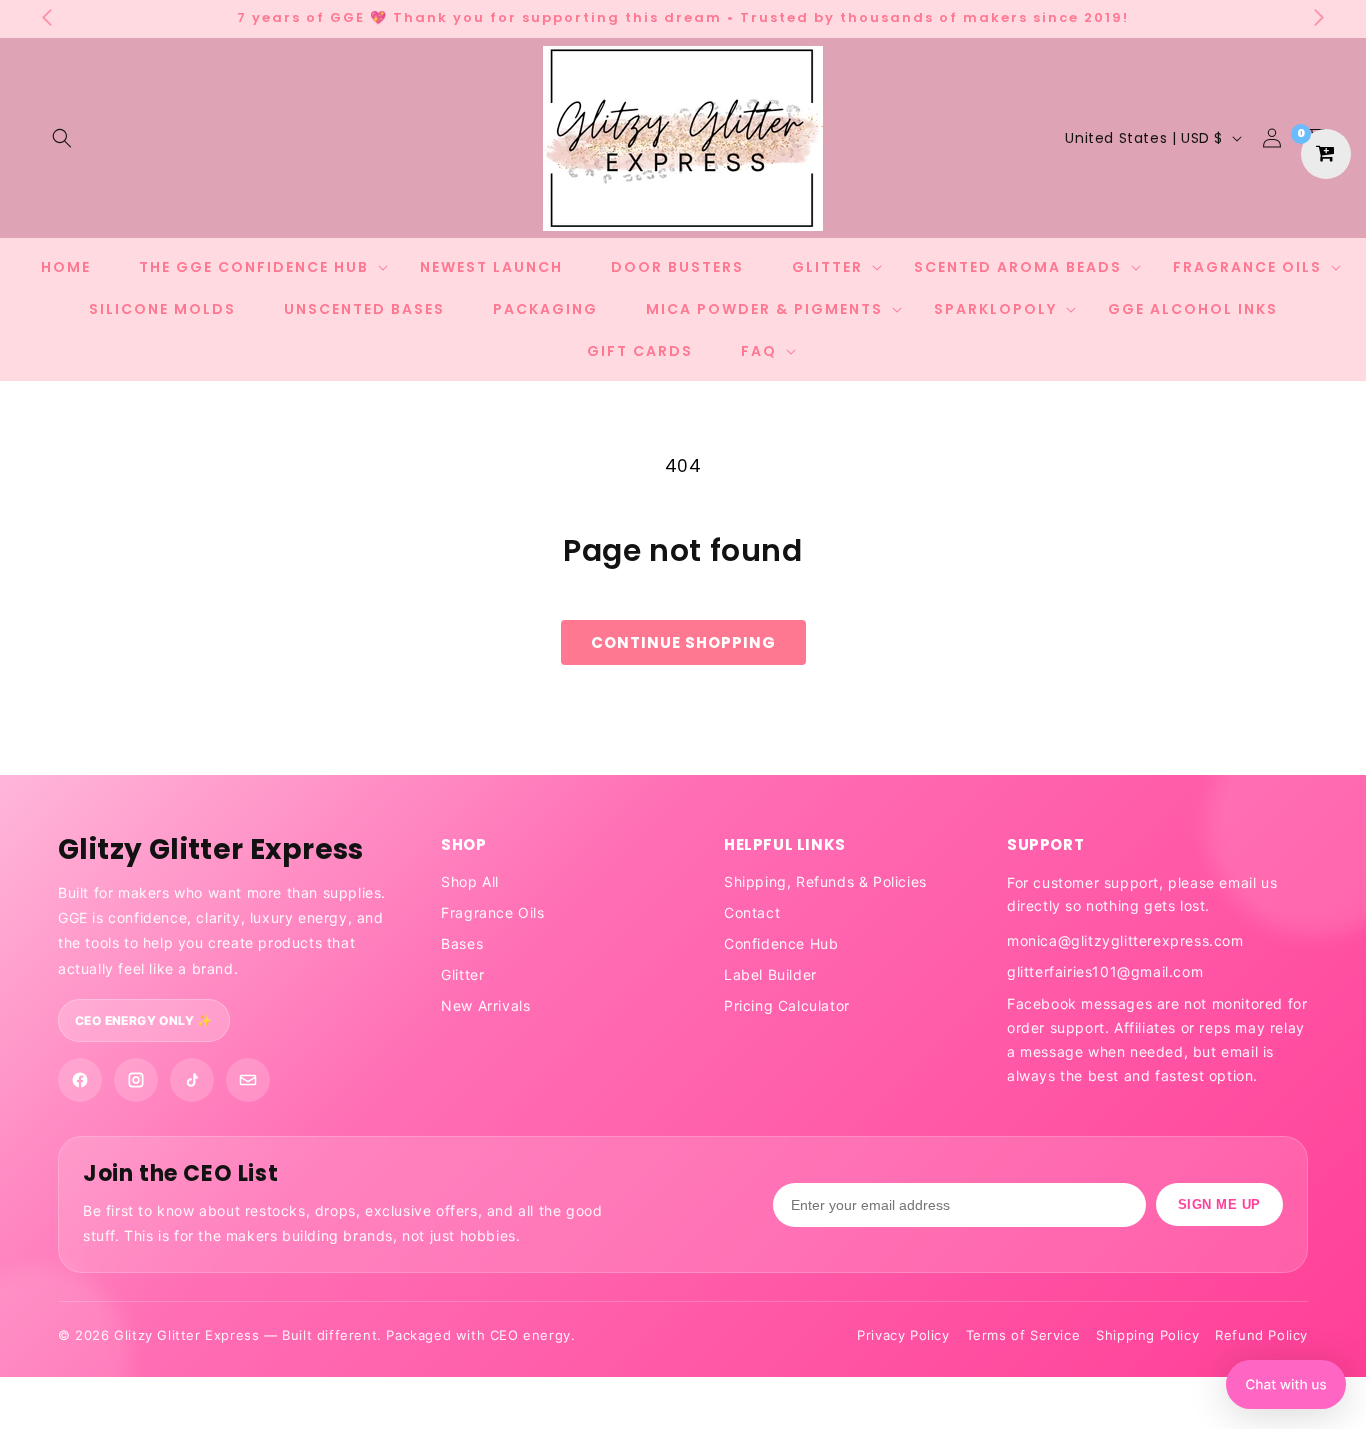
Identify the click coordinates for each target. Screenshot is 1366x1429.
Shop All (470, 881)
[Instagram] (136, 1080)
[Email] (248, 1080)
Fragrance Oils (492, 912)
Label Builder (770, 974)
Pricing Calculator (787, 1005)
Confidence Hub (781, 943)
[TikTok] (192, 1080)
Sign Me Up (1219, 1204)
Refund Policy (1261, 1335)
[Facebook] (80, 1080)
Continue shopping (683, 642)
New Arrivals (485, 1005)
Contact (752, 912)
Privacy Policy (903, 1335)
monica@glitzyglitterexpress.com (1125, 940)
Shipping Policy (1147, 1335)
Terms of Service (1023, 1335)
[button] (62, 138)
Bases (462, 943)
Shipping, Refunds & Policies (825, 881)
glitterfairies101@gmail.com (1105, 971)
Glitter (462, 974)
